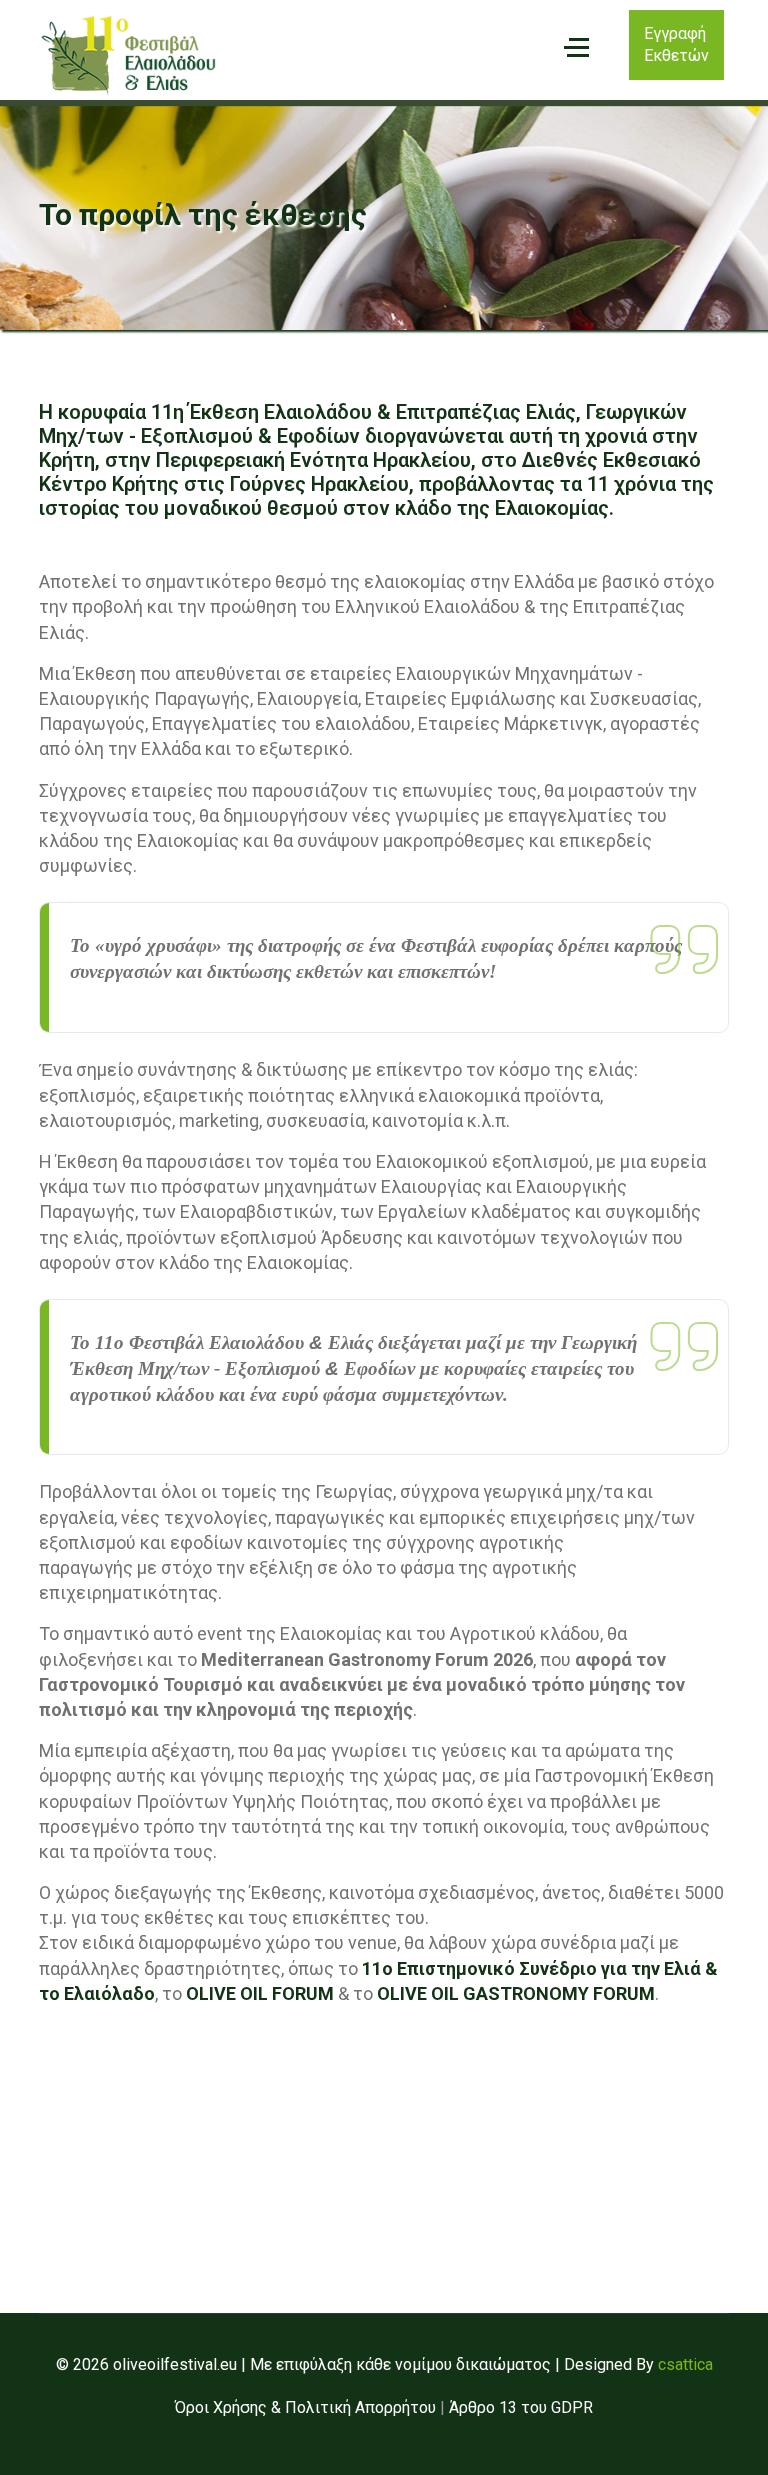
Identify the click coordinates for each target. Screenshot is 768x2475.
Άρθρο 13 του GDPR (521, 2407)
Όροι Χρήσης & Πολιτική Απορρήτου (305, 2407)
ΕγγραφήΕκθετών (676, 44)
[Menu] (576, 48)
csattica (685, 2364)
